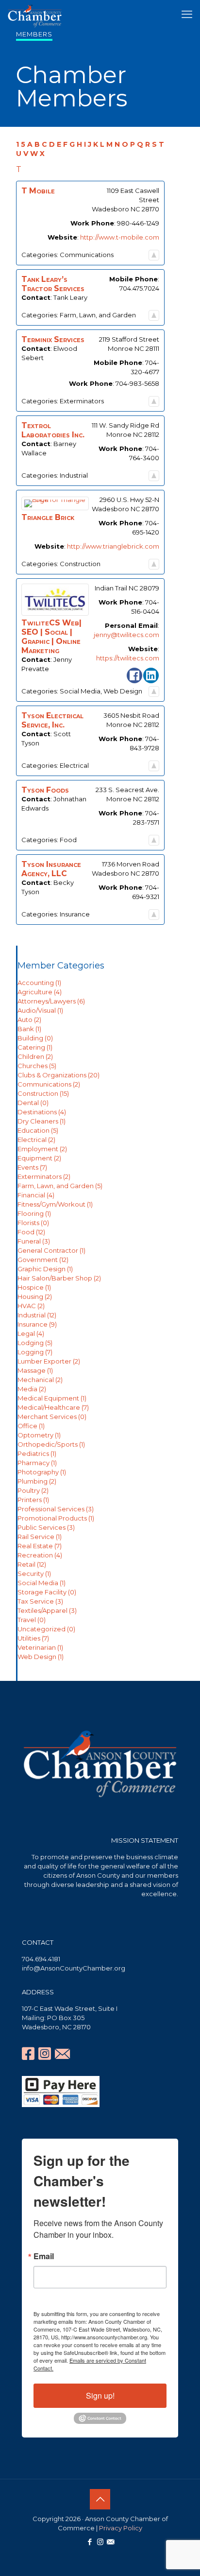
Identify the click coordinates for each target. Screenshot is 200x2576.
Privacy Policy (121, 2528)
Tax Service (40, 1601)
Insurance (37, 1324)
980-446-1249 (138, 223)
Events (32, 1167)
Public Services (46, 1527)
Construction (43, 1093)
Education (38, 1130)
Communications (49, 1084)
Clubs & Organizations (58, 1075)
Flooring (34, 1213)
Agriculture (40, 992)
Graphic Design (45, 1269)
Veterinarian (40, 1647)
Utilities (33, 1638)
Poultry (33, 1490)
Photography (42, 1472)
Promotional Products (56, 1518)
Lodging (35, 1343)
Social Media (42, 1583)
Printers (33, 1500)
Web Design (41, 1657)
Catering (35, 1047)
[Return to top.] (154, 255)
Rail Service (40, 1537)
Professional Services (56, 1509)
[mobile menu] (187, 15)
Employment (42, 1149)
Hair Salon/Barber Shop (59, 1278)
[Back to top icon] (100, 2499)
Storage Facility (47, 1592)
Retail (32, 1564)
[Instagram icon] (100, 2542)
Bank (29, 1029)
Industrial (37, 1315)
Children (35, 1056)
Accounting (39, 983)
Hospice (34, 1287)
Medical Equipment (52, 1398)
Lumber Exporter (49, 1361)
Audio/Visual (40, 1010)
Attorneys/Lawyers (51, 1001)
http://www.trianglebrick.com (113, 546)
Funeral (34, 1241)
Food (31, 1232)
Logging (35, 1352)
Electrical (36, 1140)
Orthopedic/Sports (51, 1444)
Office (31, 1426)
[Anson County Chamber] (35, 15)
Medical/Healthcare (53, 1407)
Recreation (40, 1555)
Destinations (42, 1112)
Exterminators (44, 1176)
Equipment (39, 1158)
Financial (36, 1195)
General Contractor (51, 1250)
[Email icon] (110, 2542)
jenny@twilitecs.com (126, 635)
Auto (29, 1020)
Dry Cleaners (42, 1121)
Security (34, 1573)
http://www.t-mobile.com (120, 237)
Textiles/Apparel (47, 1610)
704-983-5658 (137, 383)
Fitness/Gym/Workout (55, 1204)
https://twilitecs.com (128, 658)
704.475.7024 (139, 288)
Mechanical (40, 1380)
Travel (32, 1620)
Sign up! (100, 2395)
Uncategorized (46, 1629)
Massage (35, 1370)
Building (35, 1038)
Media (32, 1389)
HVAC (31, 1306)
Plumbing (37, 1481)
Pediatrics (37, 1453)
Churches (37, 1066)
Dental (33, 1103)
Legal (31, 1333)
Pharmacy (37, 1463)
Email (44, 2256)
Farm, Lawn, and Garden (60, 1186)
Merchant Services (52, 1417)
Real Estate (40, 1546)
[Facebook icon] (90, 2542)
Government (43, 1260)
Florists (33, 1223)
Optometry (39, 1435)
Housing (35, 1297)
